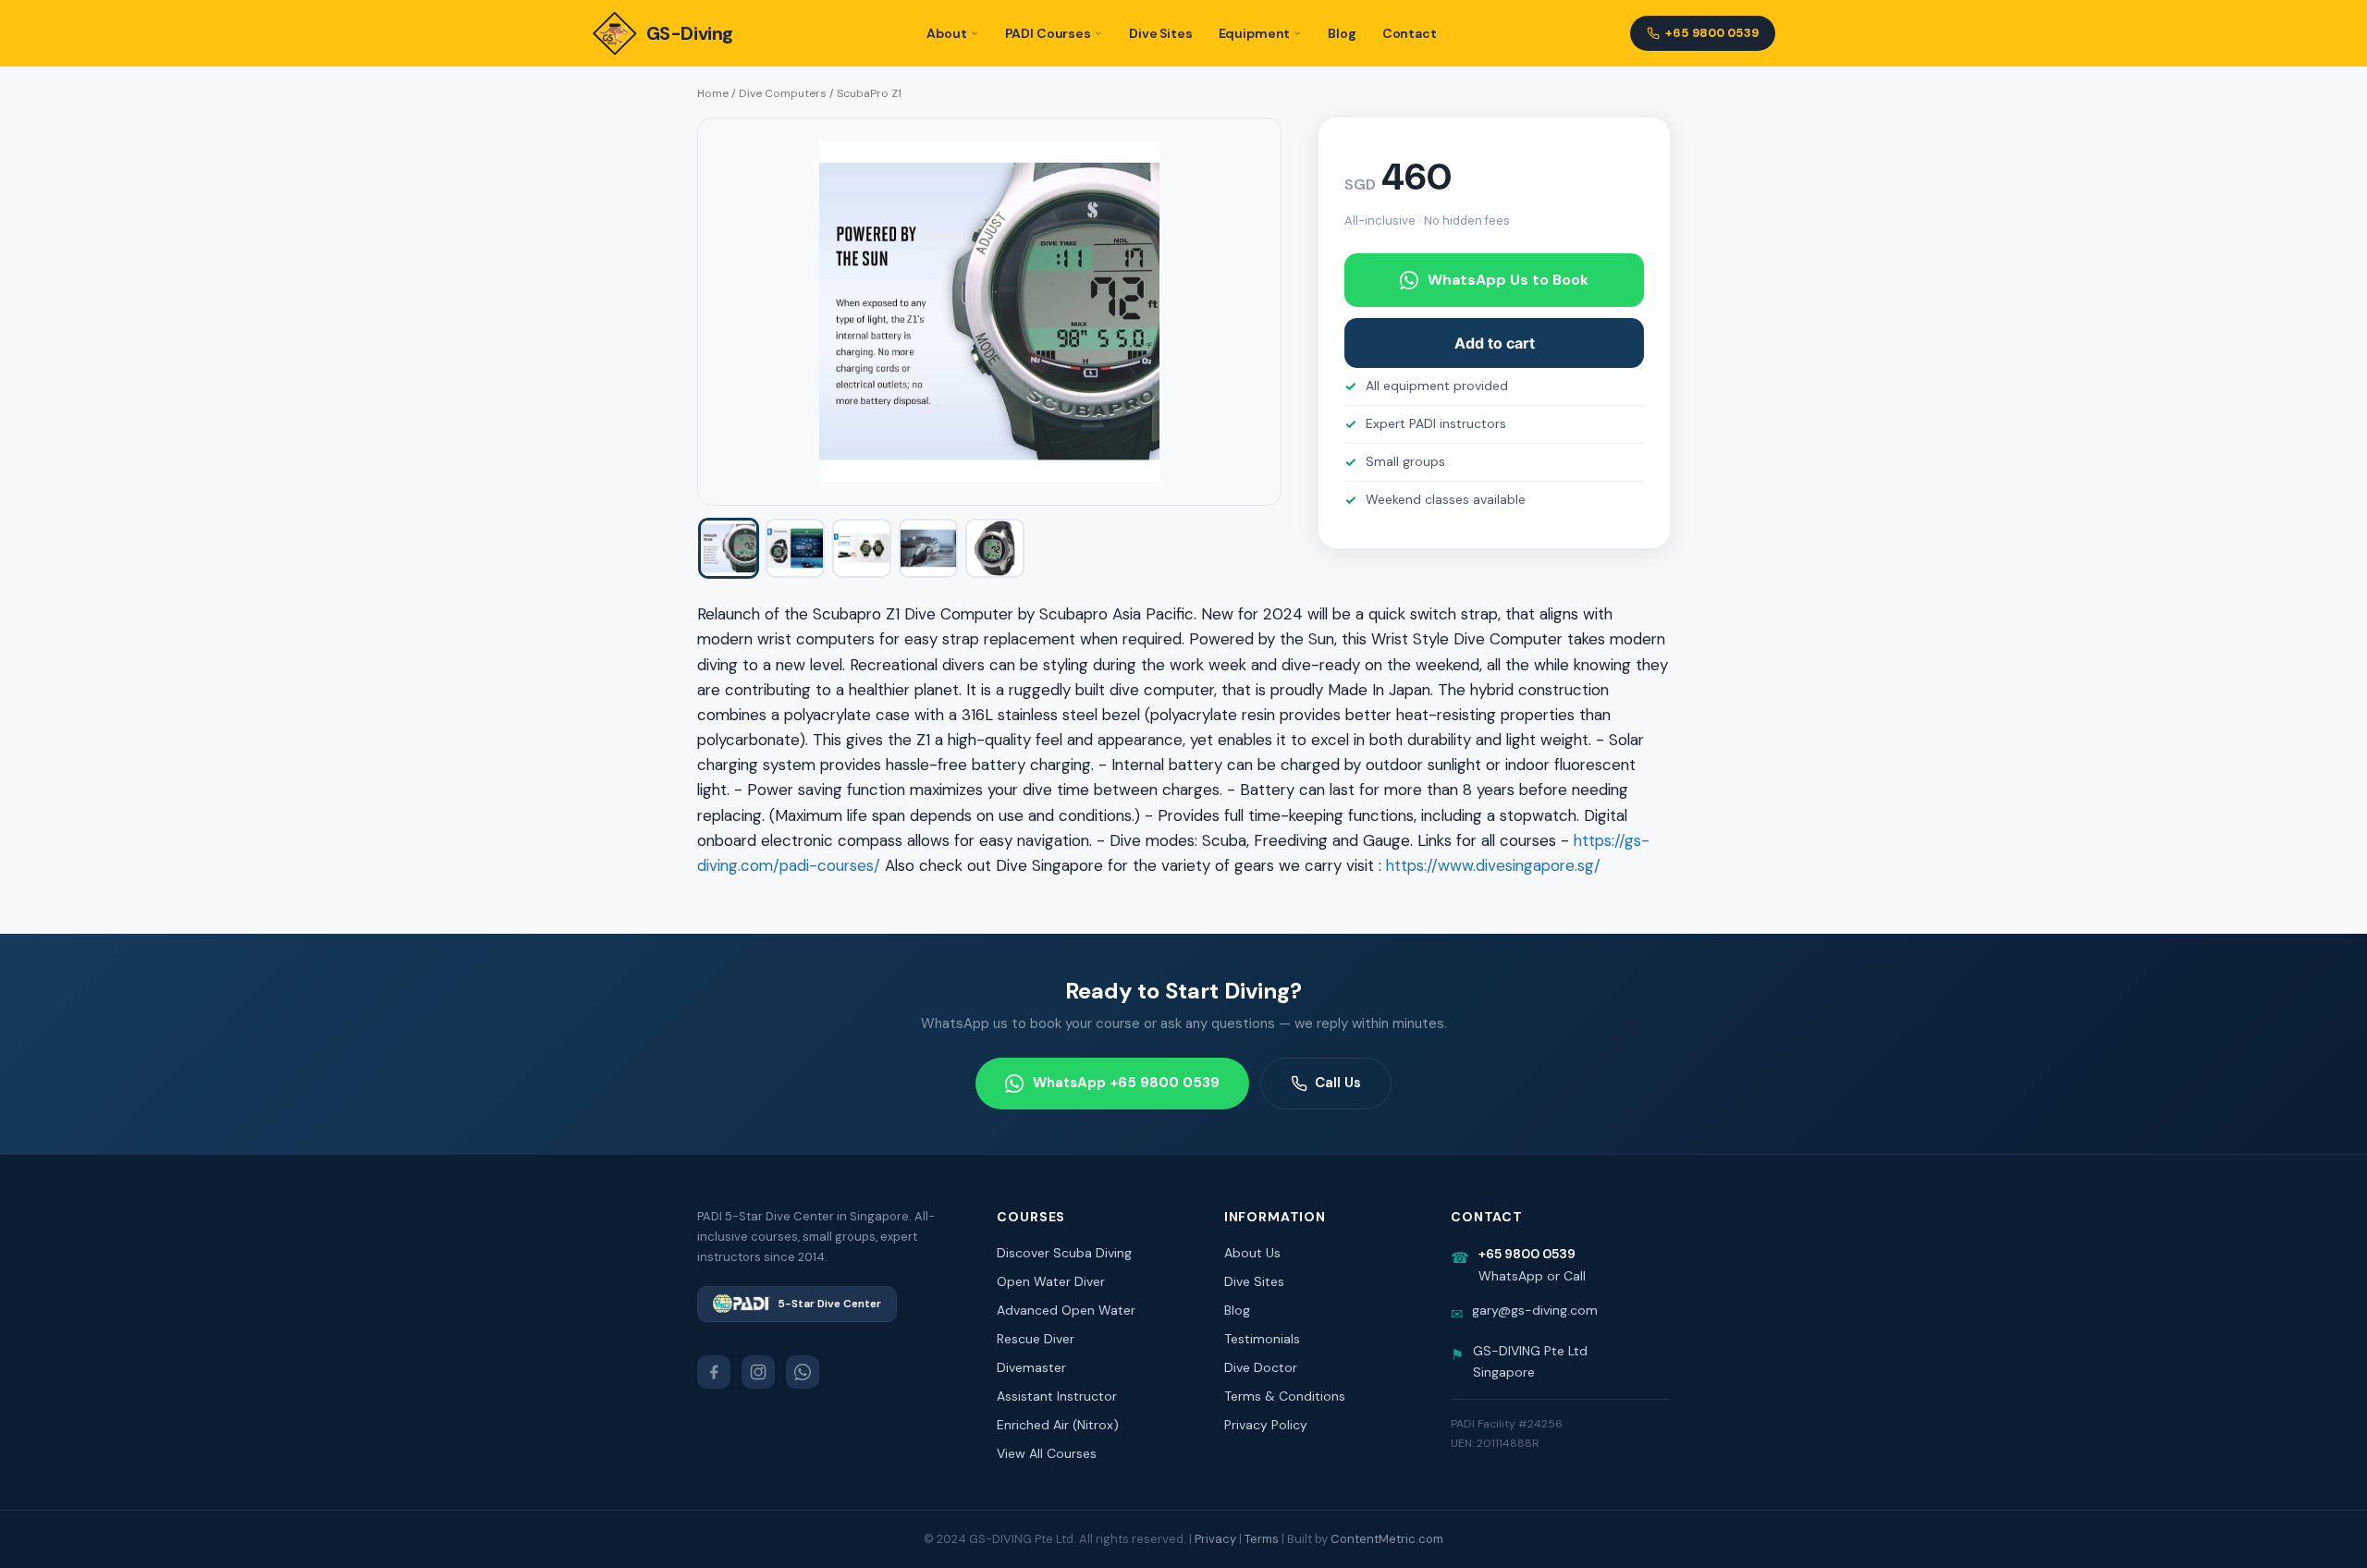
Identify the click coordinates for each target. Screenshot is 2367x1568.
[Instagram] (758, 1372)
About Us (1252, 1253)
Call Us (1338, 1083)
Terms (1262, 1539)
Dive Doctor (1261, 1367)
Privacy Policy (1266, 1425)
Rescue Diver (1036, 1339)
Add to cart (1495, 343)
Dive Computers (783, 93)
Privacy (1215, 1539)
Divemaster (1031, 1367)
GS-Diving (690, 33)
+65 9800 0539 (1712, 33)
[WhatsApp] (803, 1372)
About (946, 33)
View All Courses (1047, 1453)
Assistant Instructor (1057, 1396)
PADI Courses (1048, 33)
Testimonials (1262, 1339)
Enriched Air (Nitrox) (1058, 1425)
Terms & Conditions (1285, 1396)
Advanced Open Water (1066, 1310)
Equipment (1255, 33)
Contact (1410, 33)
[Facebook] (714, 1372)
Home (713, 93)
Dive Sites (1161, 33)
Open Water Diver (1051, 1281)
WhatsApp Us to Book (1508, 280)
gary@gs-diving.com (1535, 1310)
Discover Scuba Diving (1064, 1253)
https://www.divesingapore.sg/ (1493, 865)
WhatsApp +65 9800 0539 (1126, 1083)
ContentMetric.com (1387, 1539)
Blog (1342, 33)
